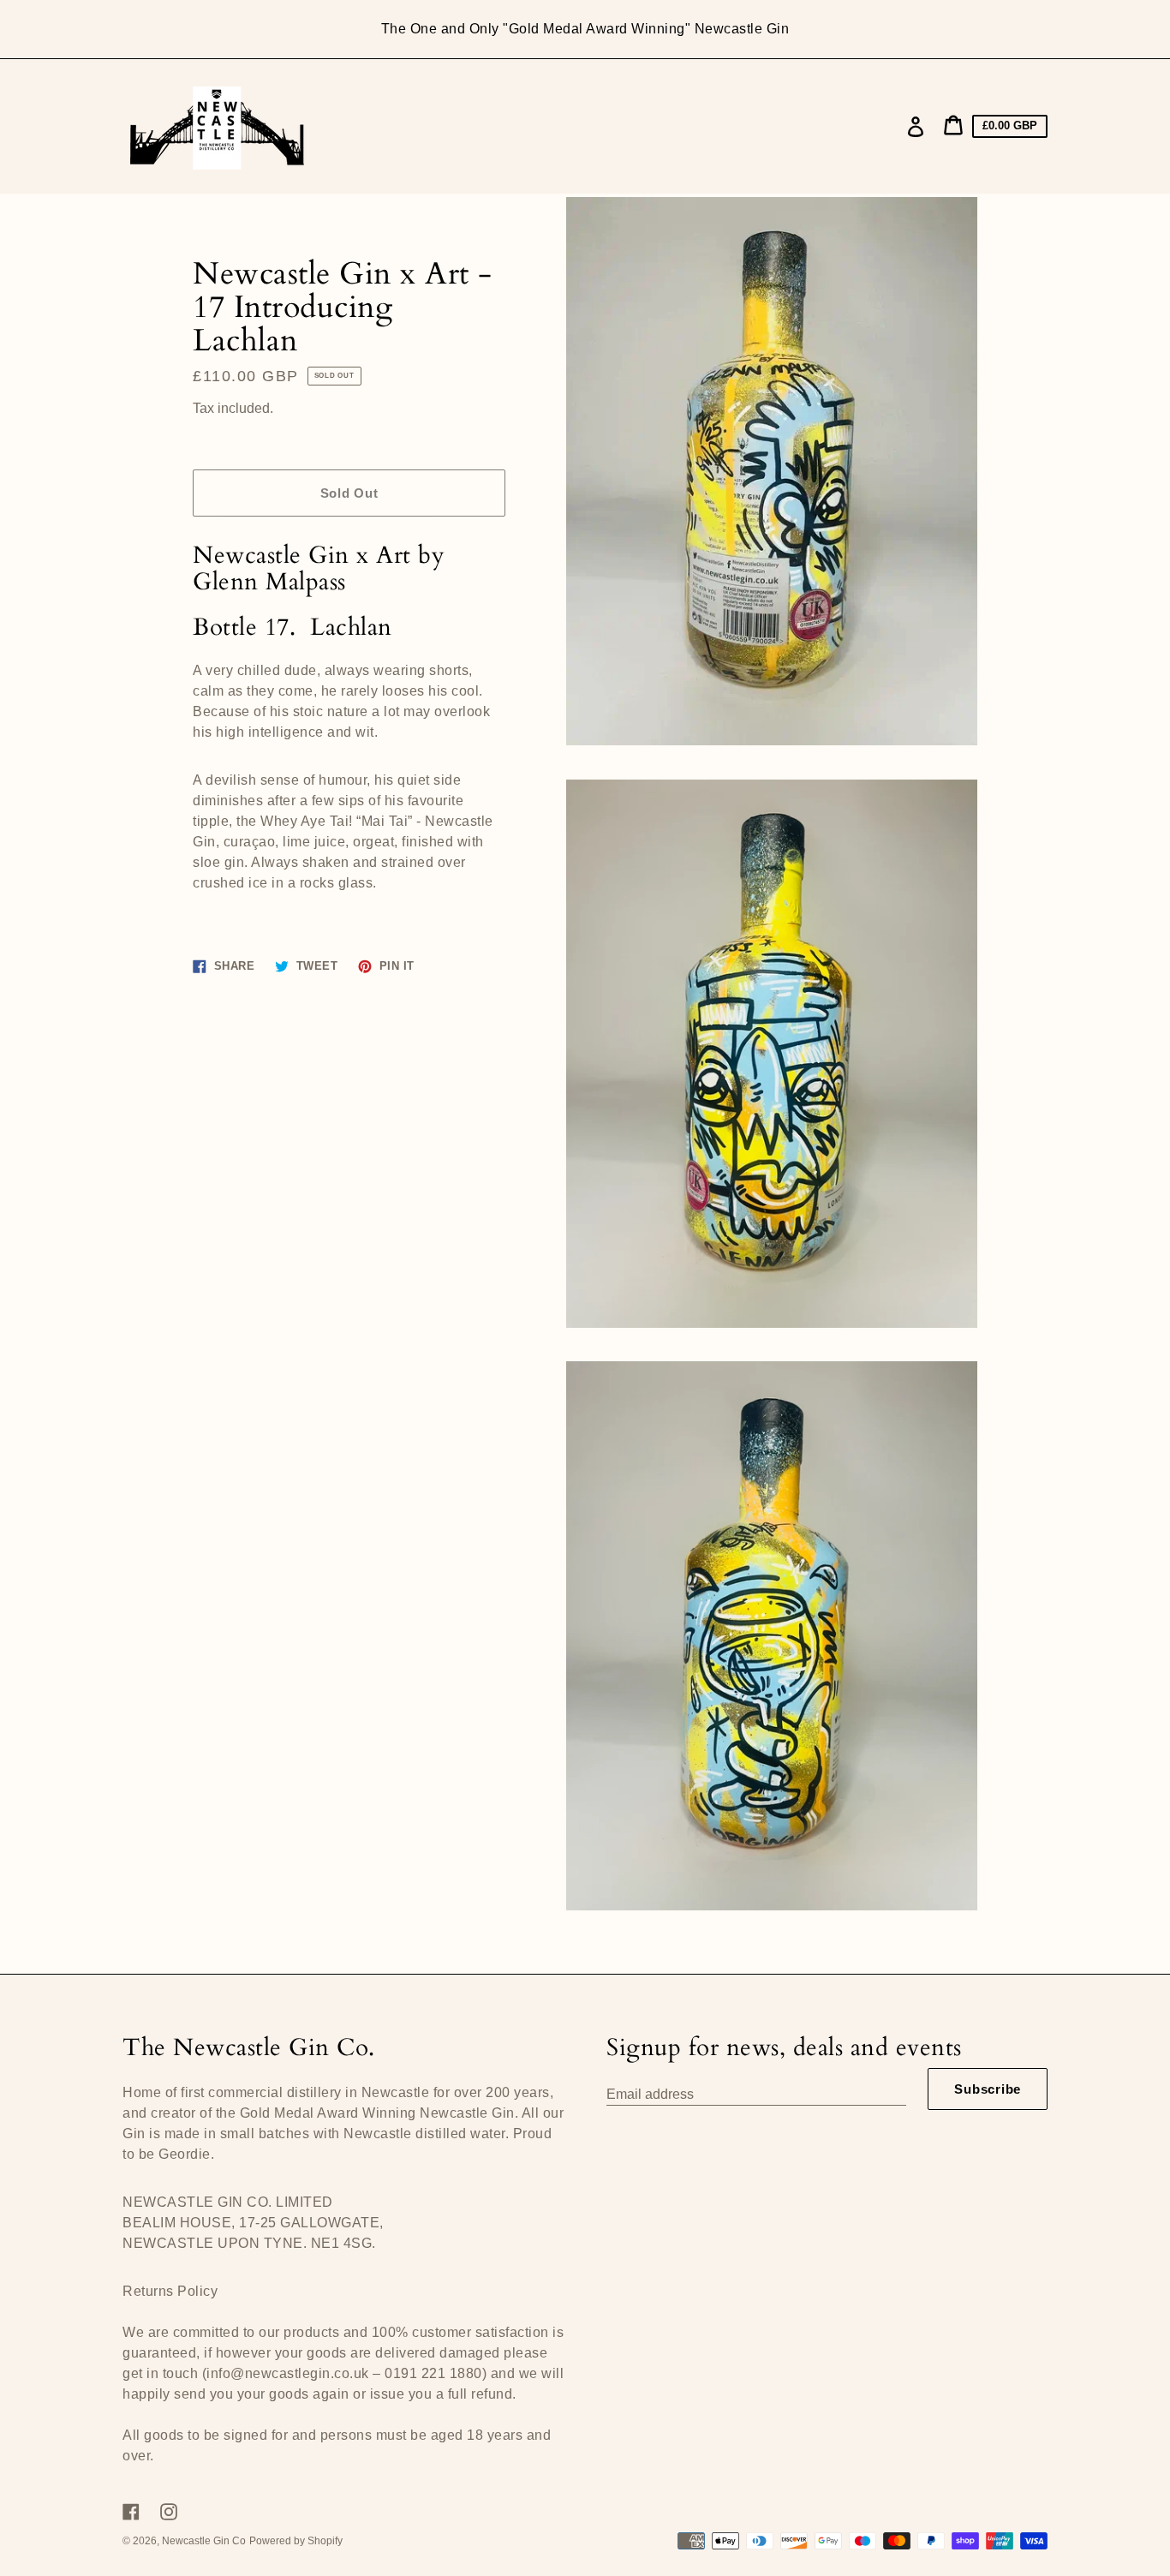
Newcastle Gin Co (204, 2541)
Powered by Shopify (296, 2541)
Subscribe (988, 2089)
